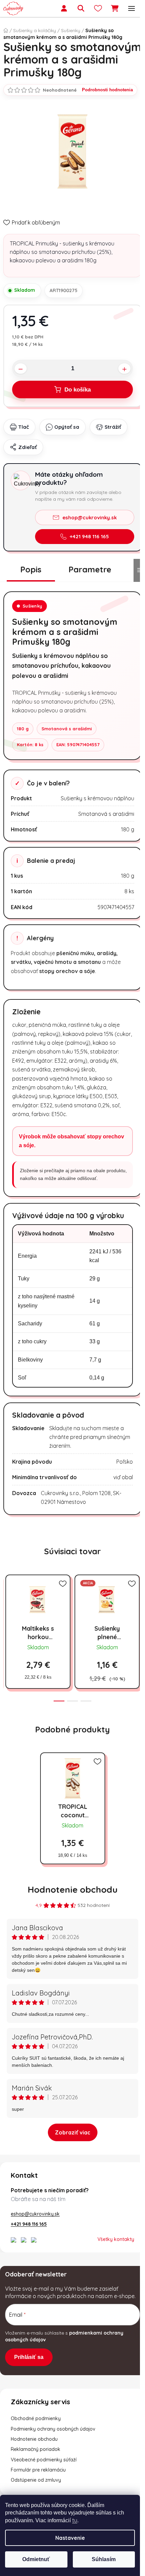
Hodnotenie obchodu (73, 1889)
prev (7, 1604)
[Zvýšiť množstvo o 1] (124, 369)
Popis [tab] (31, 569)
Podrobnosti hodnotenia (107, 90)
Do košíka (78, 390)
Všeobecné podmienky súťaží (44, 2460)
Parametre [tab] (90, 569)
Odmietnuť (36, 2559)
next (138, 1604)
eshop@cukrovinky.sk (90, 517)
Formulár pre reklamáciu (38, 2470)
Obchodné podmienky (36, 2418)
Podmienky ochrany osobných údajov (53, 2429)
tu (75, 2520)
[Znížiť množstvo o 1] (21, 369)
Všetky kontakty (116, 2239)
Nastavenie (70, 2538)
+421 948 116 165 (89, 536)
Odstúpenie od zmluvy (36, 2480)
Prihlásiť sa (29, 2357)
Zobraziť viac (73, 2132)
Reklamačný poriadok (36, 2449)
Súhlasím (104, 2559)
